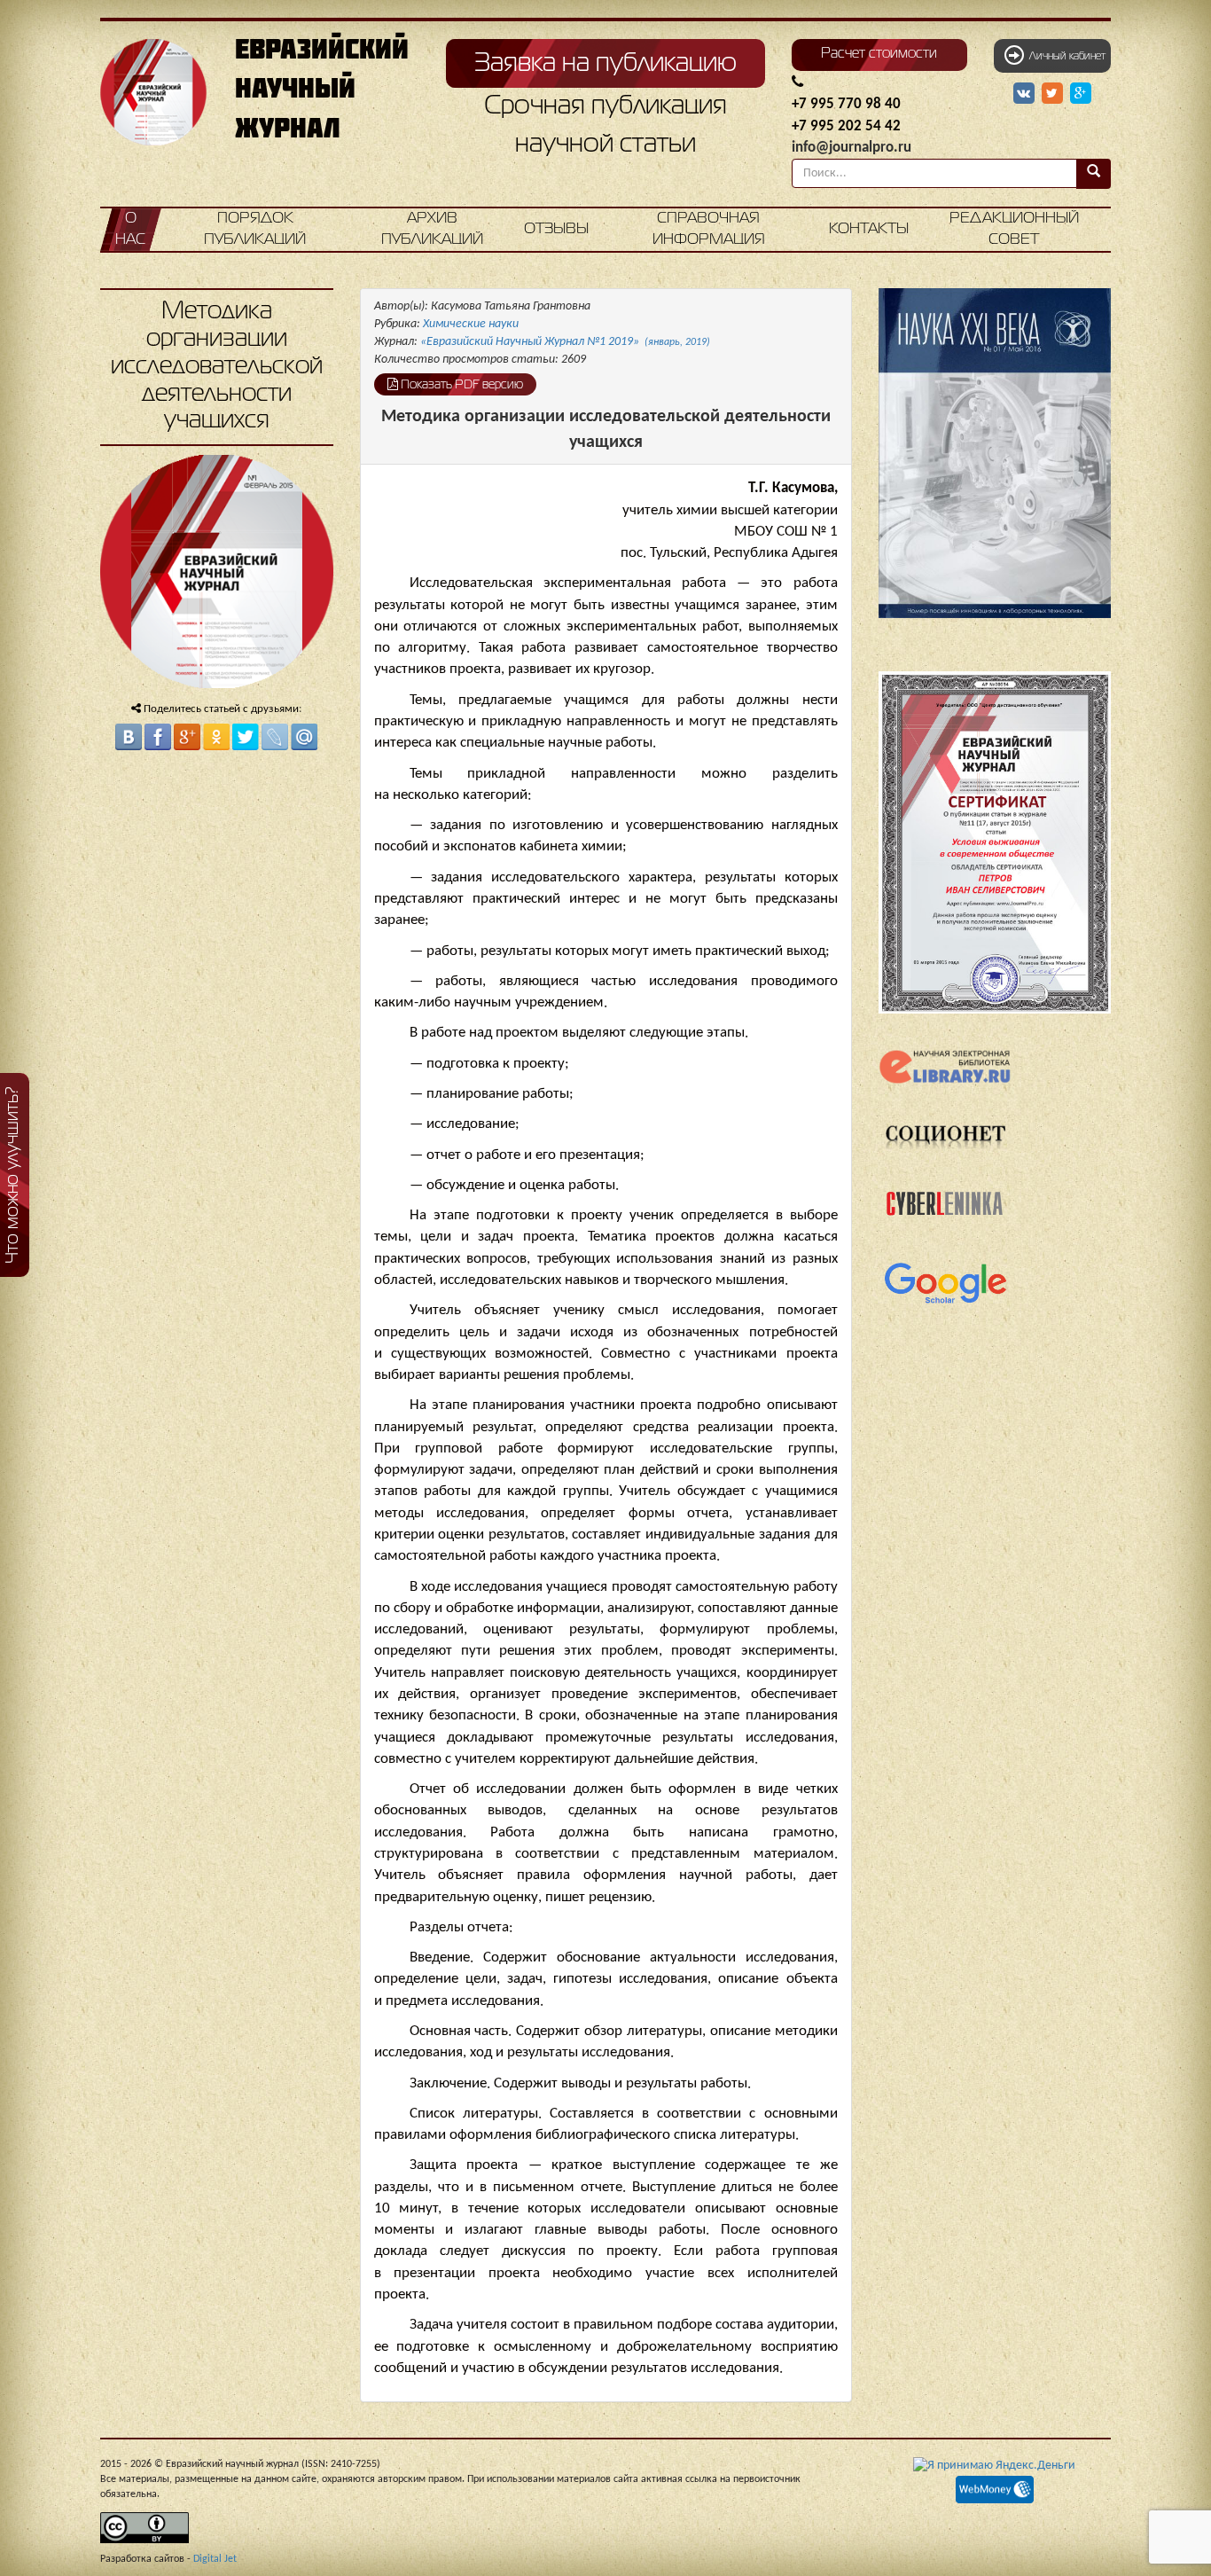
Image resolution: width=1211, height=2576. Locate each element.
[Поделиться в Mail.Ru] (304, 737)
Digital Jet (215, 2559)
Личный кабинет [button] (1065, 57)
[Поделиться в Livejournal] (275, 737)
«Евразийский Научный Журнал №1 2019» (565, 342)
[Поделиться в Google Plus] (187, 737)
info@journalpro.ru (852, 148)
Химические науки (471, 324)
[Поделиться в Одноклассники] (216, 737)
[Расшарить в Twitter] (1054, 94)
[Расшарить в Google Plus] (1081, 94)
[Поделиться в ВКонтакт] (129, 737)
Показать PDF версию (461, 385)
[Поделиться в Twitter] (246, 737)
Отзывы (556, 229)
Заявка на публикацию (605, 64)
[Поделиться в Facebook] (158, 737)
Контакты (869, 229)
